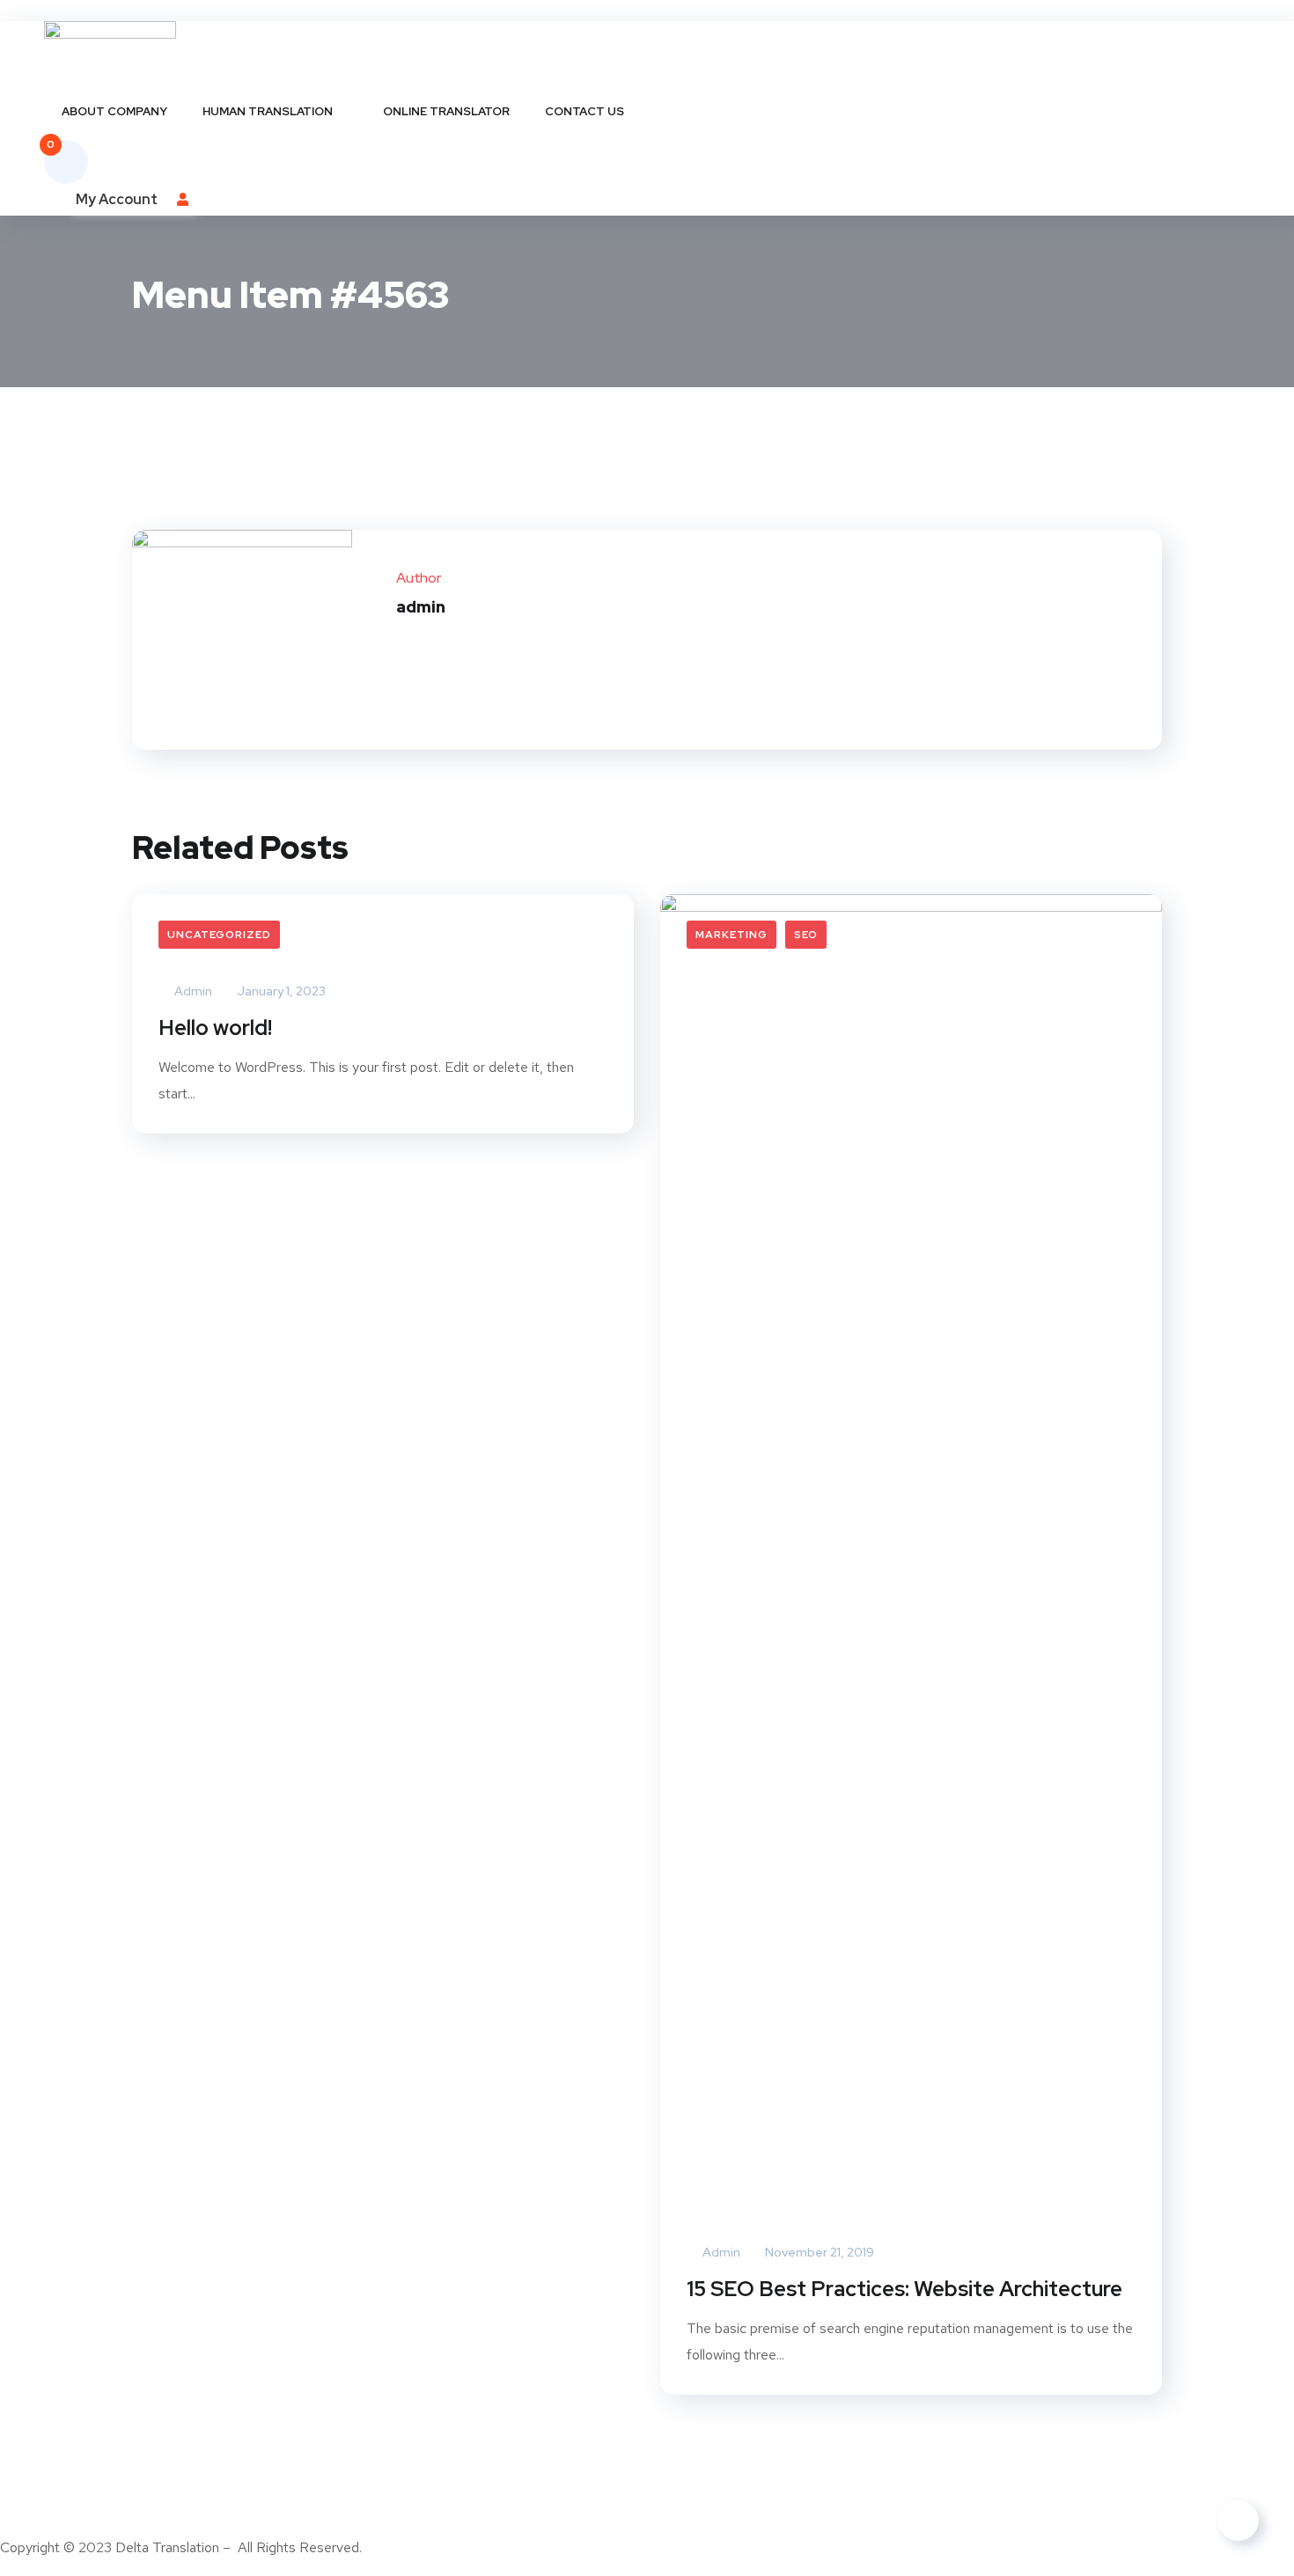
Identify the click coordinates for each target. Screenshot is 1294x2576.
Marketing (732, 935)
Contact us (585, 111)
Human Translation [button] (268, 111)
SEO (806, 935)
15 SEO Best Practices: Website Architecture (904, 2289)
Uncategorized (219, 935)
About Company (114, 111)
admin (192, 991)
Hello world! (215, 1027)
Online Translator (446, 111)
